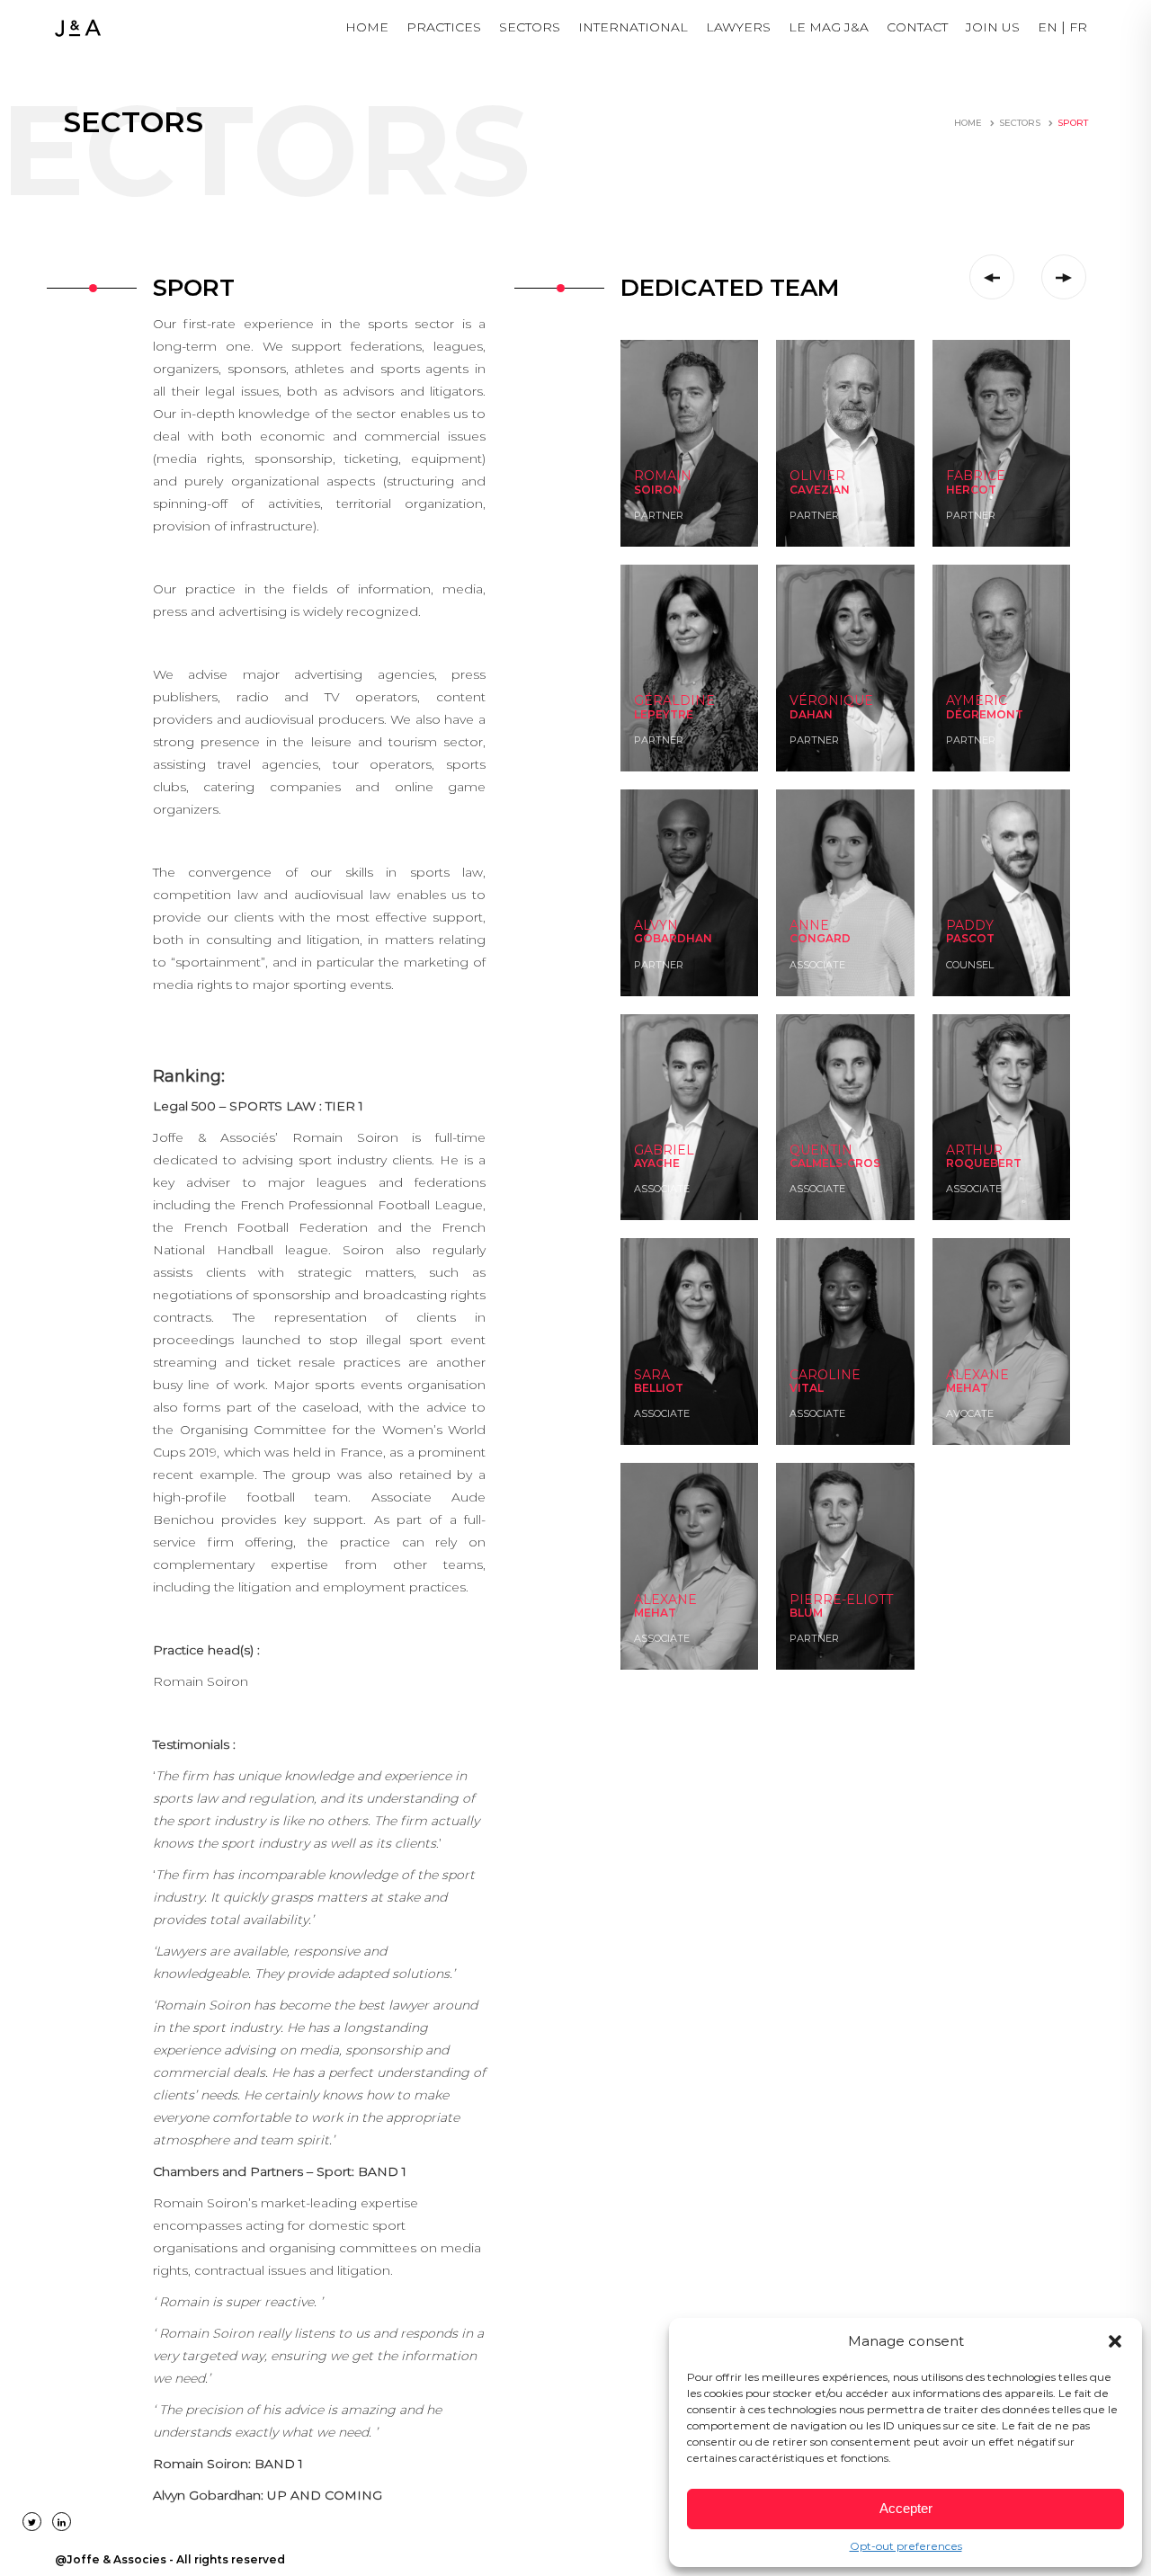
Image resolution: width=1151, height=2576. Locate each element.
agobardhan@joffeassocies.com (698, 962)
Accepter (906, 2508)
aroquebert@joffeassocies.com (1008, 1185)
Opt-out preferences (906, 2546)
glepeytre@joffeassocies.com (692, 719)
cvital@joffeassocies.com (840, 1410)
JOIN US (993, 27)
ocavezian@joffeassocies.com (849, 494)
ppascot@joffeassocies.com (1001, 962)
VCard (648, 530)
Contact (917, 27)
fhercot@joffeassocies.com (1000, 512)
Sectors (530, 27)
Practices (444, 27)
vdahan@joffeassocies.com (844, 719)
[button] (1115, 2341)
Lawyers (738, 27)
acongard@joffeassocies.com (848, 962)
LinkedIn (654, 512)
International (633, 27)
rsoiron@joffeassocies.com (687, 494)
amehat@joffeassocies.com (1002, 1410)
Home (367, 27)
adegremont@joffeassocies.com (1011, 719)
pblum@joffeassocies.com (843, 1635)
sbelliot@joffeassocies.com (688, 1410)
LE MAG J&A (829, 27)
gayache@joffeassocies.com (690, 1185)
